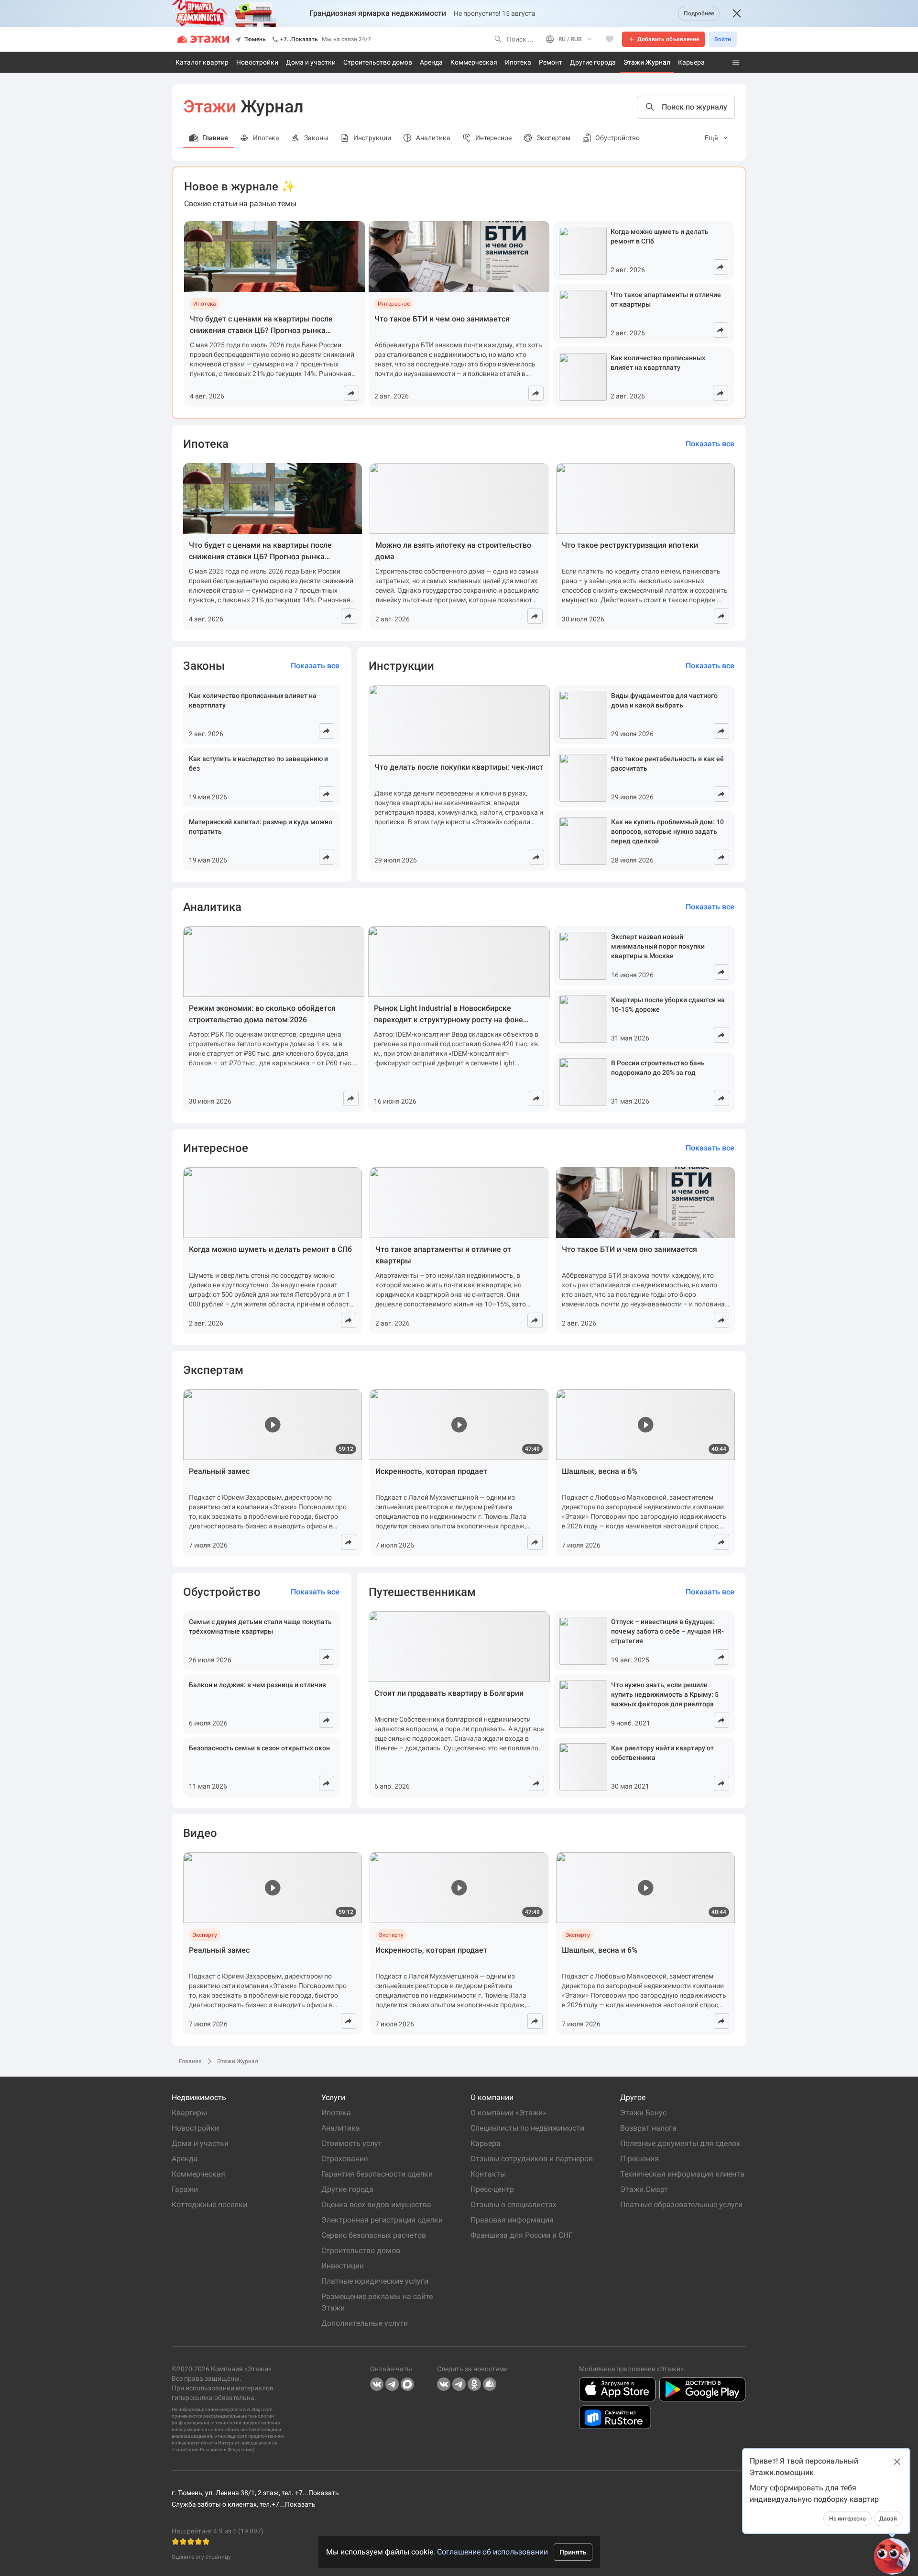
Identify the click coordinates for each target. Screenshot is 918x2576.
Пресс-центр (492, 2189)
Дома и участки (311, 62)
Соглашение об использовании (492, 2552)
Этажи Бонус (643, 2113)
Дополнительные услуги (365, 2323)
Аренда (431, 62)
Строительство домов (378, 62)
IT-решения (639, 2159)
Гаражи (185, 2189)
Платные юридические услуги (375, 2281)
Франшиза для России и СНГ (522, 2235)
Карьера (691, 62)
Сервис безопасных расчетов (374, 2235)
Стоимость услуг (351, 2143)
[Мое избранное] (610, 39)
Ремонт (551, 62)
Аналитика (341, 2128)
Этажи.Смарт (644, 2189)
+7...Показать (299, 39)
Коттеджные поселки (209, 2205)
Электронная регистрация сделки (382, 2220)
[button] (892, 2556)
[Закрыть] (737, 13)
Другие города (593, 62)
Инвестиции (343, 2266)
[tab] (717, 138)
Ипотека (518, 62)
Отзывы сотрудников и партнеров (532, 2159)
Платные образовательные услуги (681, 2205)
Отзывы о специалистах (514, 2205)
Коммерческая (474, 62)
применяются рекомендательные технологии (223, 2416)
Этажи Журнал (647, 62)
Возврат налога (648, 2128)
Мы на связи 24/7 (346, 39)
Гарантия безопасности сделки (377, 2174)
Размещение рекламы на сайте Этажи (378, 2302)
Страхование (344, 2159)
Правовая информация (512, 2220)
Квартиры (189, 2113)
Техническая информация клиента (682, 2174)
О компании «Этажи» (510, 2113)
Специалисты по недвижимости (527, 2128)
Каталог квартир (202, 62)
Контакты (488, 2174)
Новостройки (257, 62)
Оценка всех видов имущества (376, 2205)
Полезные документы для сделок (680, 2143)
